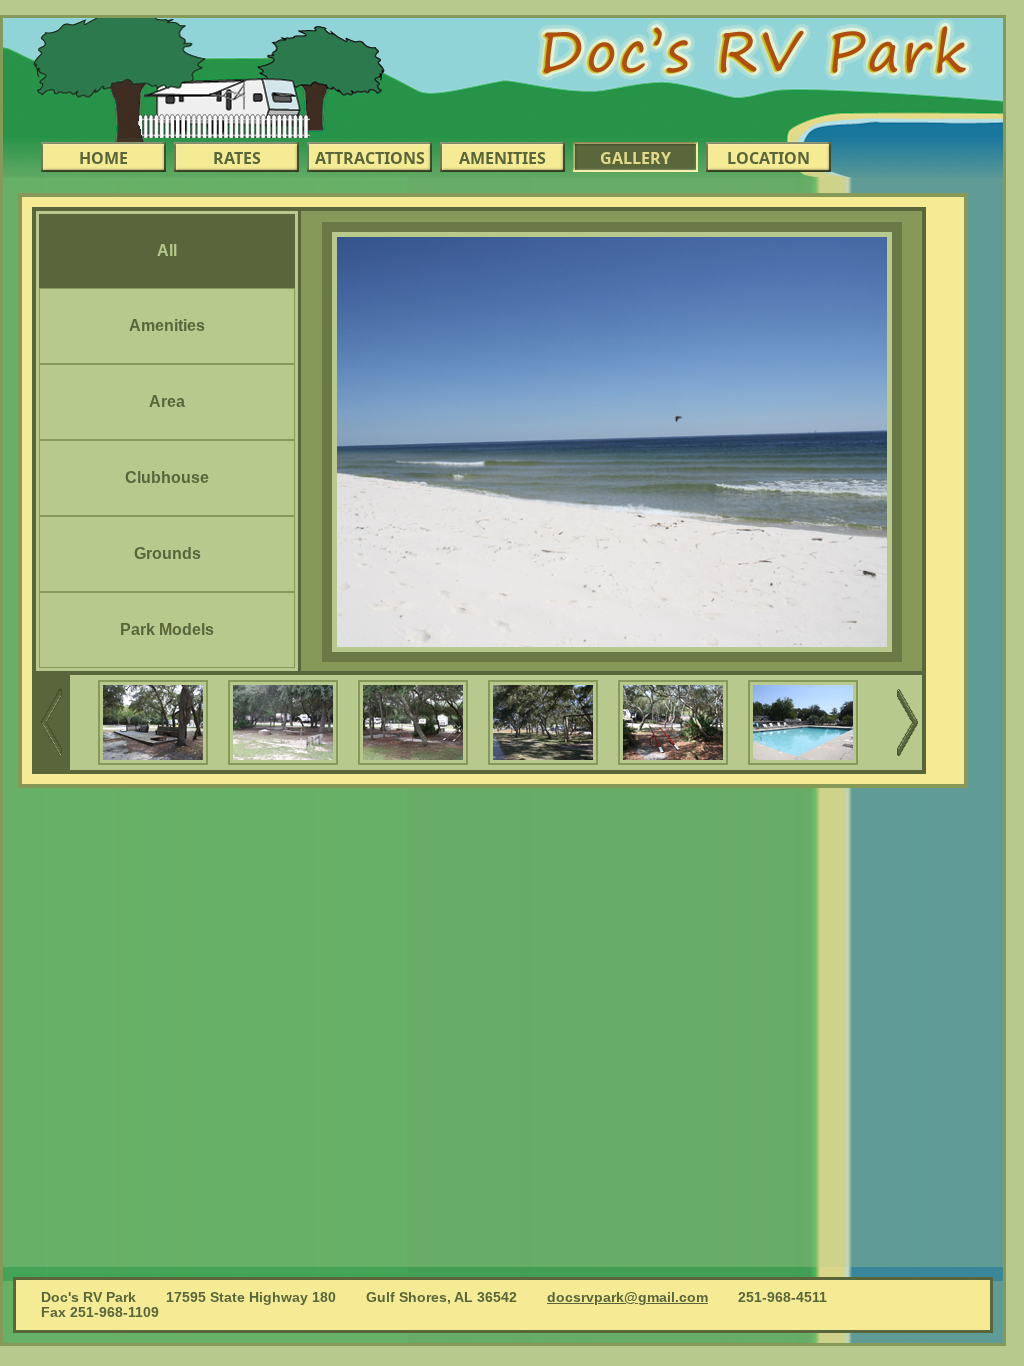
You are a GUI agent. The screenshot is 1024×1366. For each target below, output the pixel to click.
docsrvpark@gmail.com (627, 1297)
